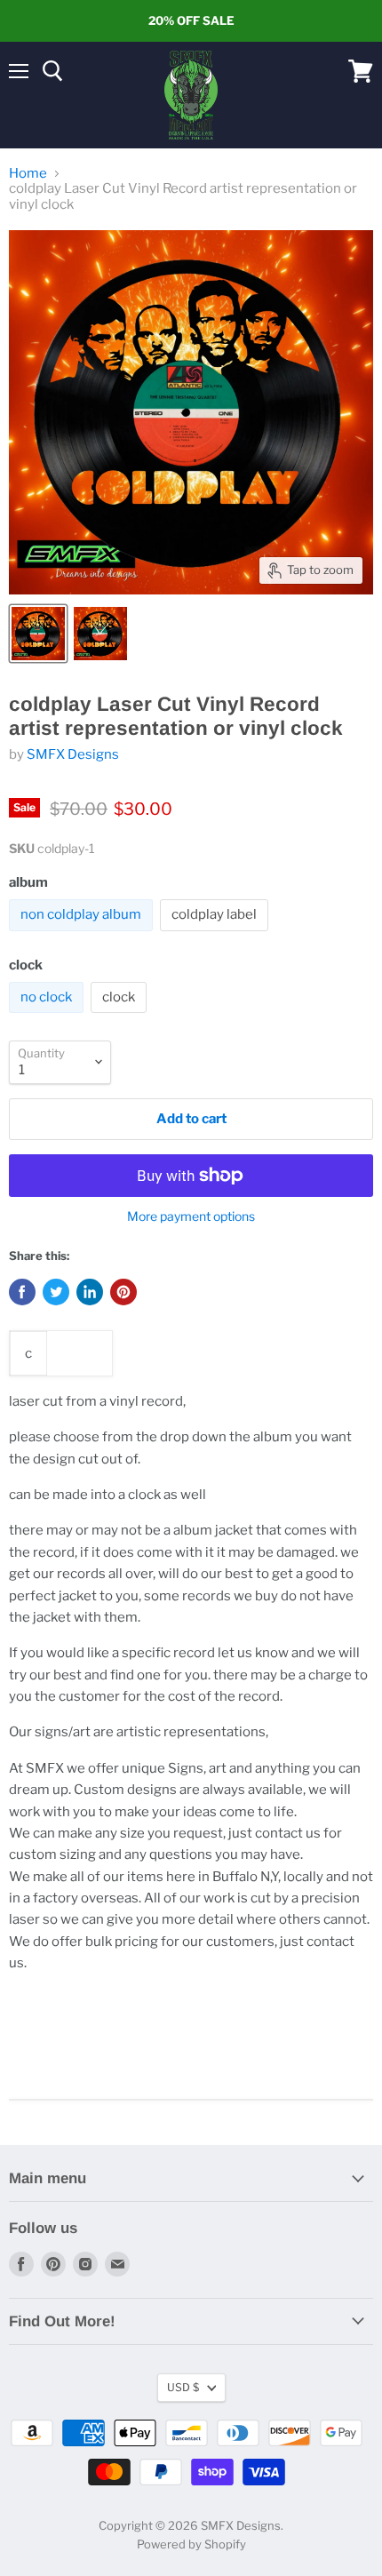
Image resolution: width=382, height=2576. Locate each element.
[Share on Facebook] (22, 1292)
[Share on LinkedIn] (90, 1292)
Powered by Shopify (191, 2544)
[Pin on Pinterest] (123, 1292)
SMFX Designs (73, 754)
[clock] (121, 1017)
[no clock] (48, 1017)
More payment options (191, 1216)
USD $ (183, 2387)
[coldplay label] (216, 936)
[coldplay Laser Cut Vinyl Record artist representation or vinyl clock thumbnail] (38, 634)
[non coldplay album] (83, 936)
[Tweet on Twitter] (56, 1292)
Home (28, 174)
